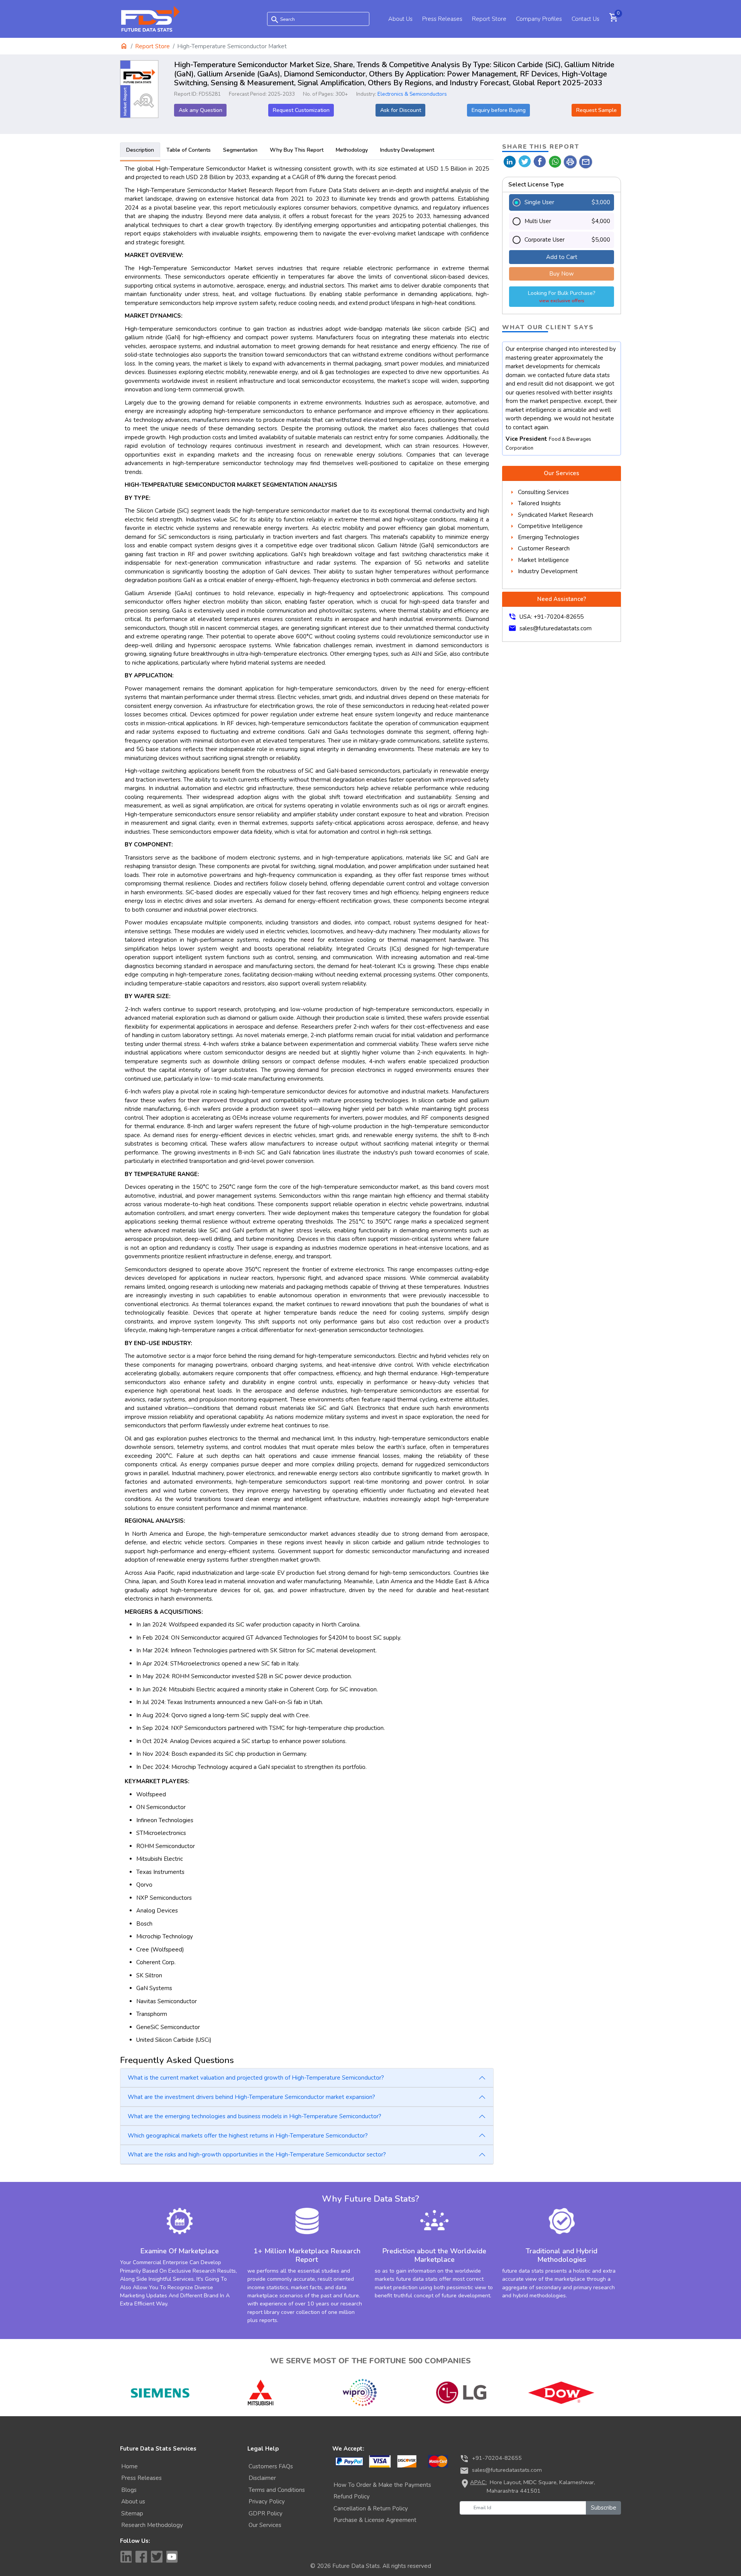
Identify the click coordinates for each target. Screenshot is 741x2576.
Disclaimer (262, 2478)
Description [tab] (140, 150)
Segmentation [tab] (240, 150)
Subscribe (604, 2508)
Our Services (265, 2525)
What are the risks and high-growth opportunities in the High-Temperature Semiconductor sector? (257, 2155)
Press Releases (442, 19)
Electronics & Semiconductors (412, 94)
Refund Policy (352, 2496)
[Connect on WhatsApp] (555, 161)
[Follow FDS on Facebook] (141, 2557)
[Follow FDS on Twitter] (157, 2557)
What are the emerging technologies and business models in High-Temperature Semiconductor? (255, 2116)
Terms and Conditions (277, 2490)
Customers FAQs (271, 2466)
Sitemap (132, 2513)
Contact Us (585, 19)
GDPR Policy (266, 2513)
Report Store (489, 19)
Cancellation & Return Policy (371, 2508)
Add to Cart (562, 257)
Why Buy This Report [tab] (297, 150)
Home (129, 2466)
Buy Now (562, 274)
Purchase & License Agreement (375, 2520)
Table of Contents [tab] (189, 150)
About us (133, 2502)
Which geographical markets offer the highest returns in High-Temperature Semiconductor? (248, 2136)
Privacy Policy (267, 2502)
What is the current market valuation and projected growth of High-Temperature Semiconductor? (256, 2078)
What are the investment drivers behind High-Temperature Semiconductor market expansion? (251, 2097)
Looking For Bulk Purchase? (562, 297)
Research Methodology (152, 2525)
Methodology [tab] (352, 150)
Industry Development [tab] (407, 150)
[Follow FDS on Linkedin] (126, 2557)
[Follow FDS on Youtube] (172, 2557)
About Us (400, 19)
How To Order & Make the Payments (382, 2485)
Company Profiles (539, 19)
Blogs (129, 2490)
